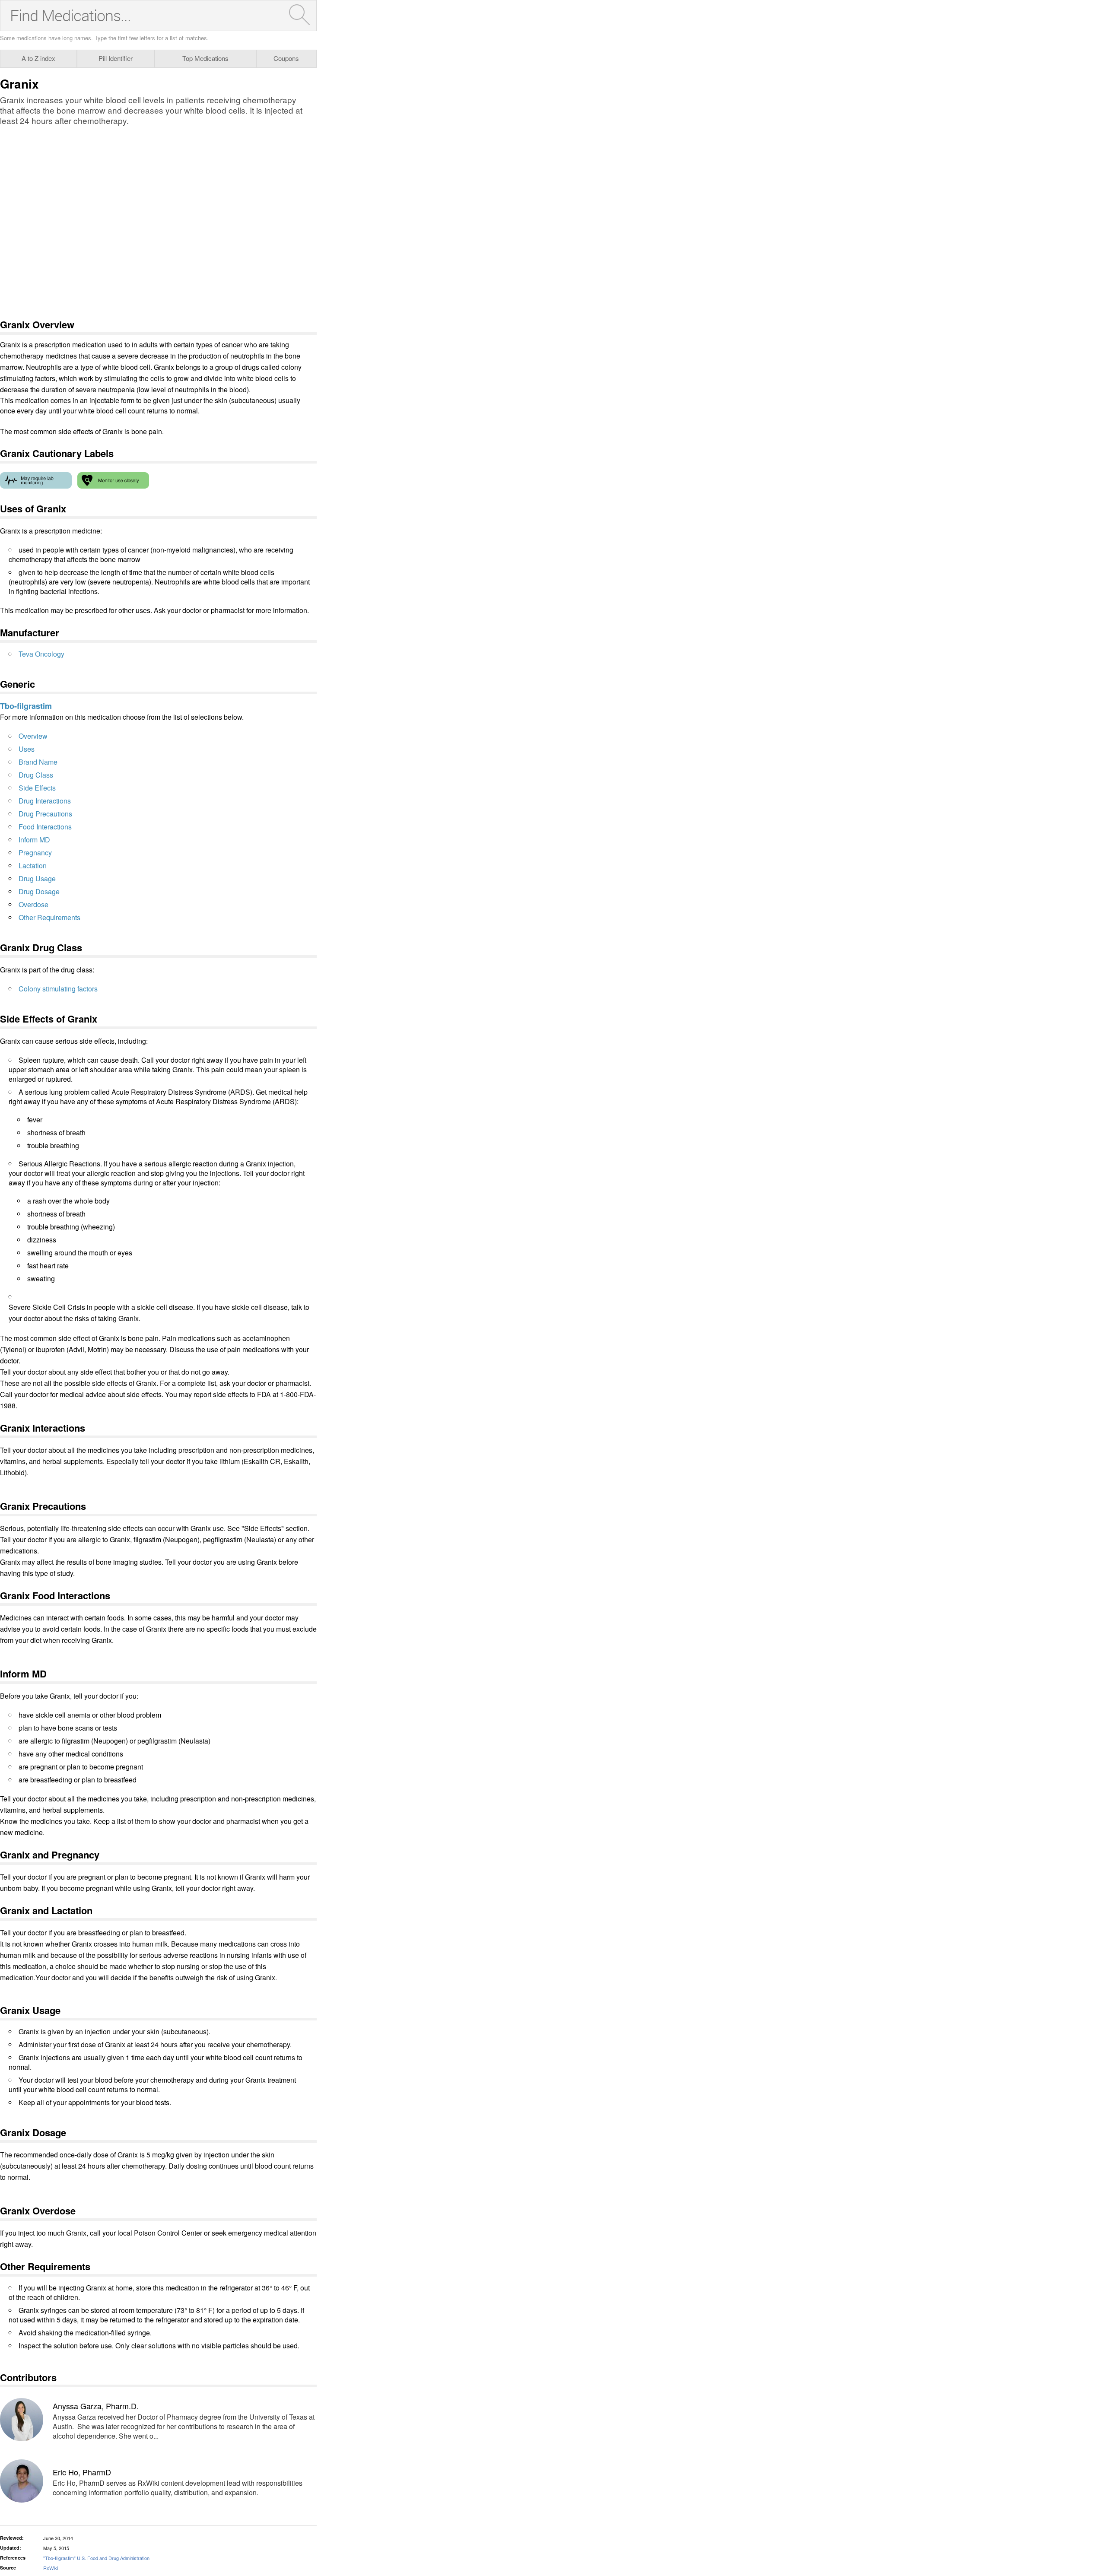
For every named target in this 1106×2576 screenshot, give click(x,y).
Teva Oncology (41, 654)
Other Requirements (49, 917)
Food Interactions (45, 827)
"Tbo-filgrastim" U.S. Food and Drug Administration (96, 2558)
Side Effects (37, 788)
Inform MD (34, 840)
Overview (33, 736)
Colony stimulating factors (58, 989)
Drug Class (36, 775)
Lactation (33, 866)
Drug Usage (37, 878)
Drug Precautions (45, 814)
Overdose (33, 904)
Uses (27, 749)
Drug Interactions (45, 801)
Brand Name (38, 762)
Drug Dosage (39, 891)
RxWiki (51, 2568)
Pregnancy (35, 853)
